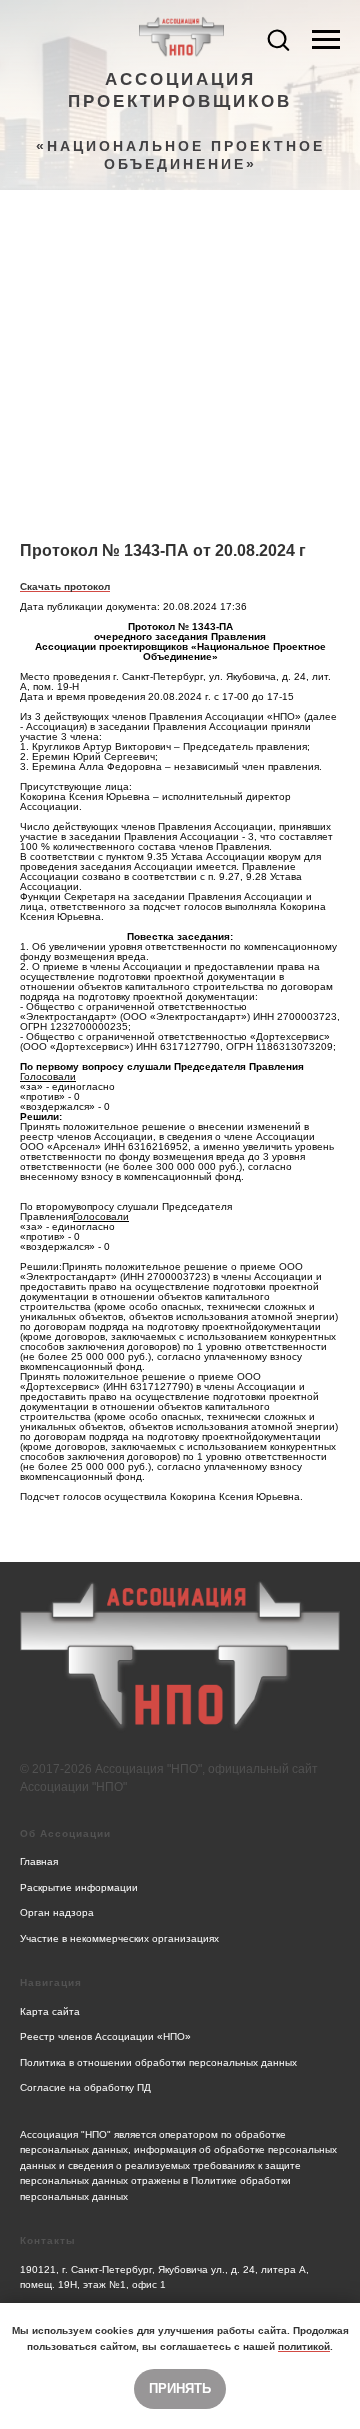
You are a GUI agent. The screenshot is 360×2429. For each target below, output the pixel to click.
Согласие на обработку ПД (85, 2087)
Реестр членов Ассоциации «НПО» (105, 2036)
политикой (304, 2346)
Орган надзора (57, 1912)
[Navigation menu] (326, 40)
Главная (39, 1861)
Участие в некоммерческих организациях (119, 1938)
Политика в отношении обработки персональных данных (158, 2062)
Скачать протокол (65, 586)
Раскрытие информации (79, 1887)
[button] (278, 39)
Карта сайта (50, 2011)
